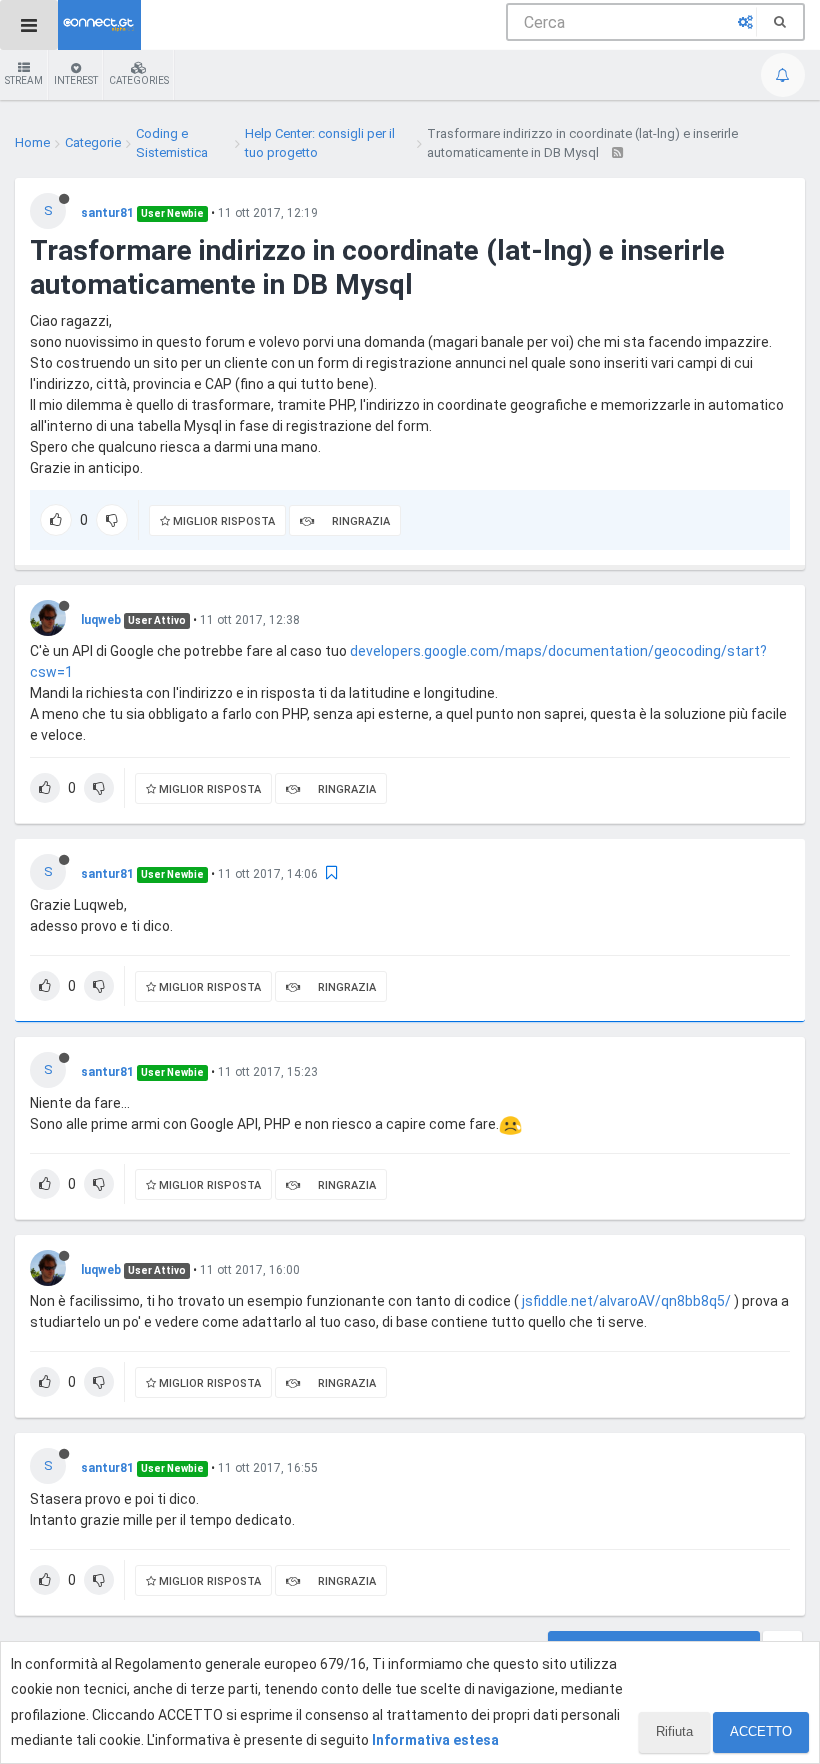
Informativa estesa (435, 1740)
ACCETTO (761, 1731)
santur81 (107, 213)
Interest (76, 80)
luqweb (101, 620)
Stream (24, 80)
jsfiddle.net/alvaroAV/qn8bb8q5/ (626, 1301)
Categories (139, 80)
